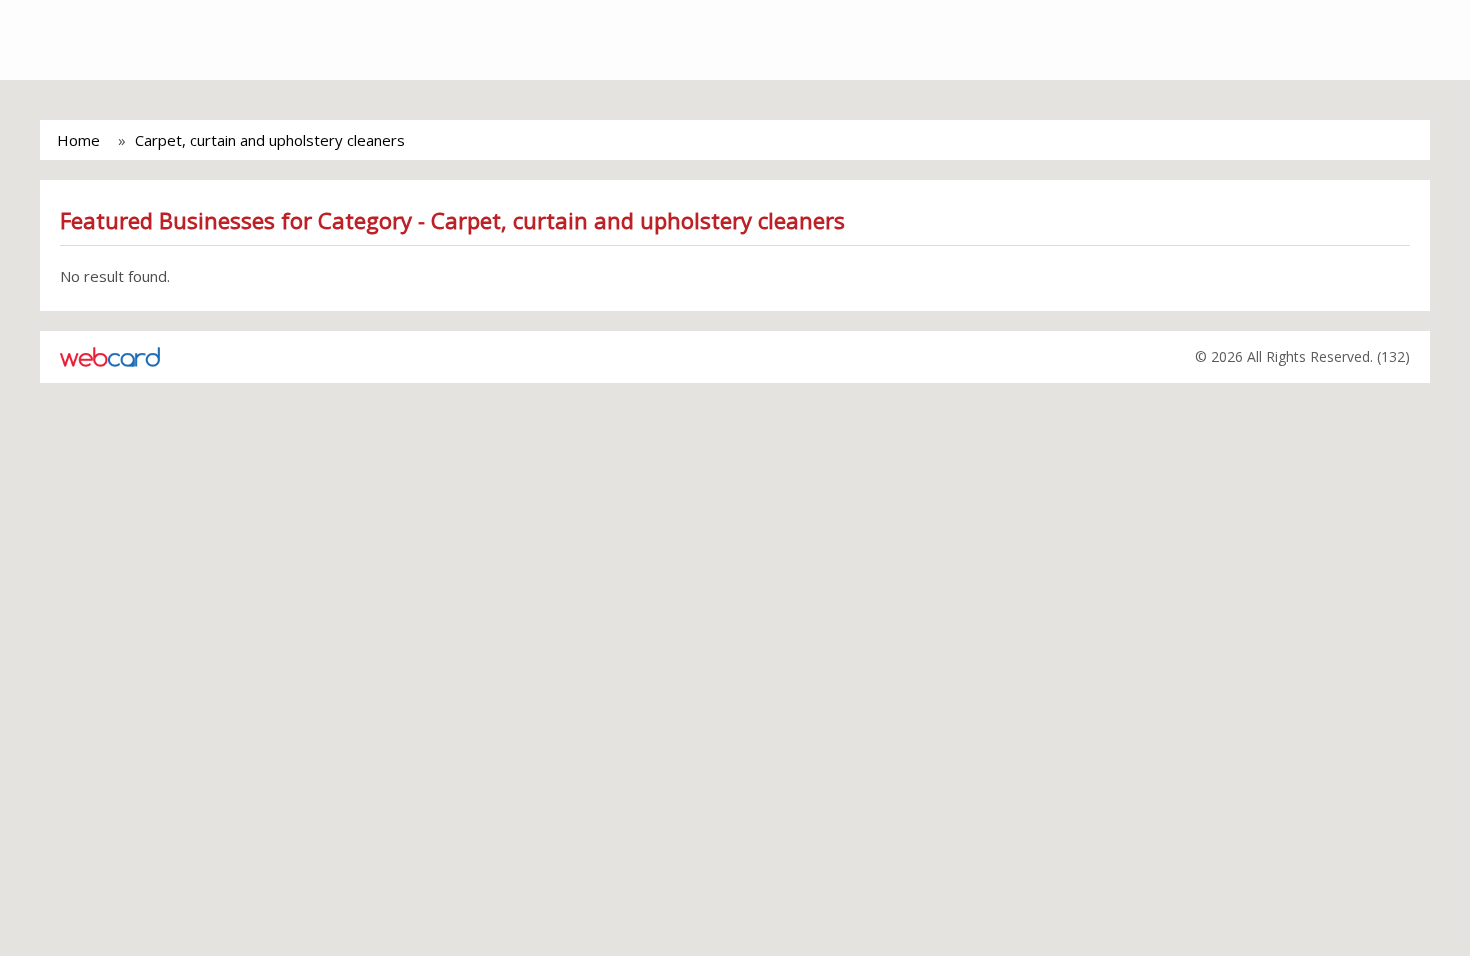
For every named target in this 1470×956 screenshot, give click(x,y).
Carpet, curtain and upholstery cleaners (270, 140)
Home (78, 140)
